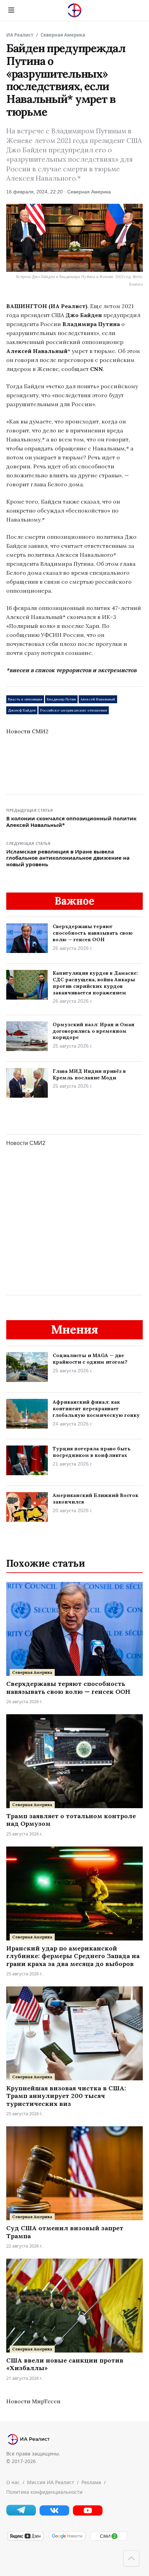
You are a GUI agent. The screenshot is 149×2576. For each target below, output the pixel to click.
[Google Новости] (67, 2540)
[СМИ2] (108, 2540)
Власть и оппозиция (25, 699)
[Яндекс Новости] (25, 2540)
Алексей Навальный (98, 699)
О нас (13, 2482)
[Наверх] (131, 2558)
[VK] (54, 2514)
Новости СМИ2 (27, 731)
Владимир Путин (61, 699)
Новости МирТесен (33, 2401)
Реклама (91, 2482)
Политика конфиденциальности (44, 2492)
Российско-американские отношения (74, 710)
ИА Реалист (20, 35)
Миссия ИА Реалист (51, 2482)
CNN (97, 369)
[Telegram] (21, 2514)
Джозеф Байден (22, 710)
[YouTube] (88, 2514)
